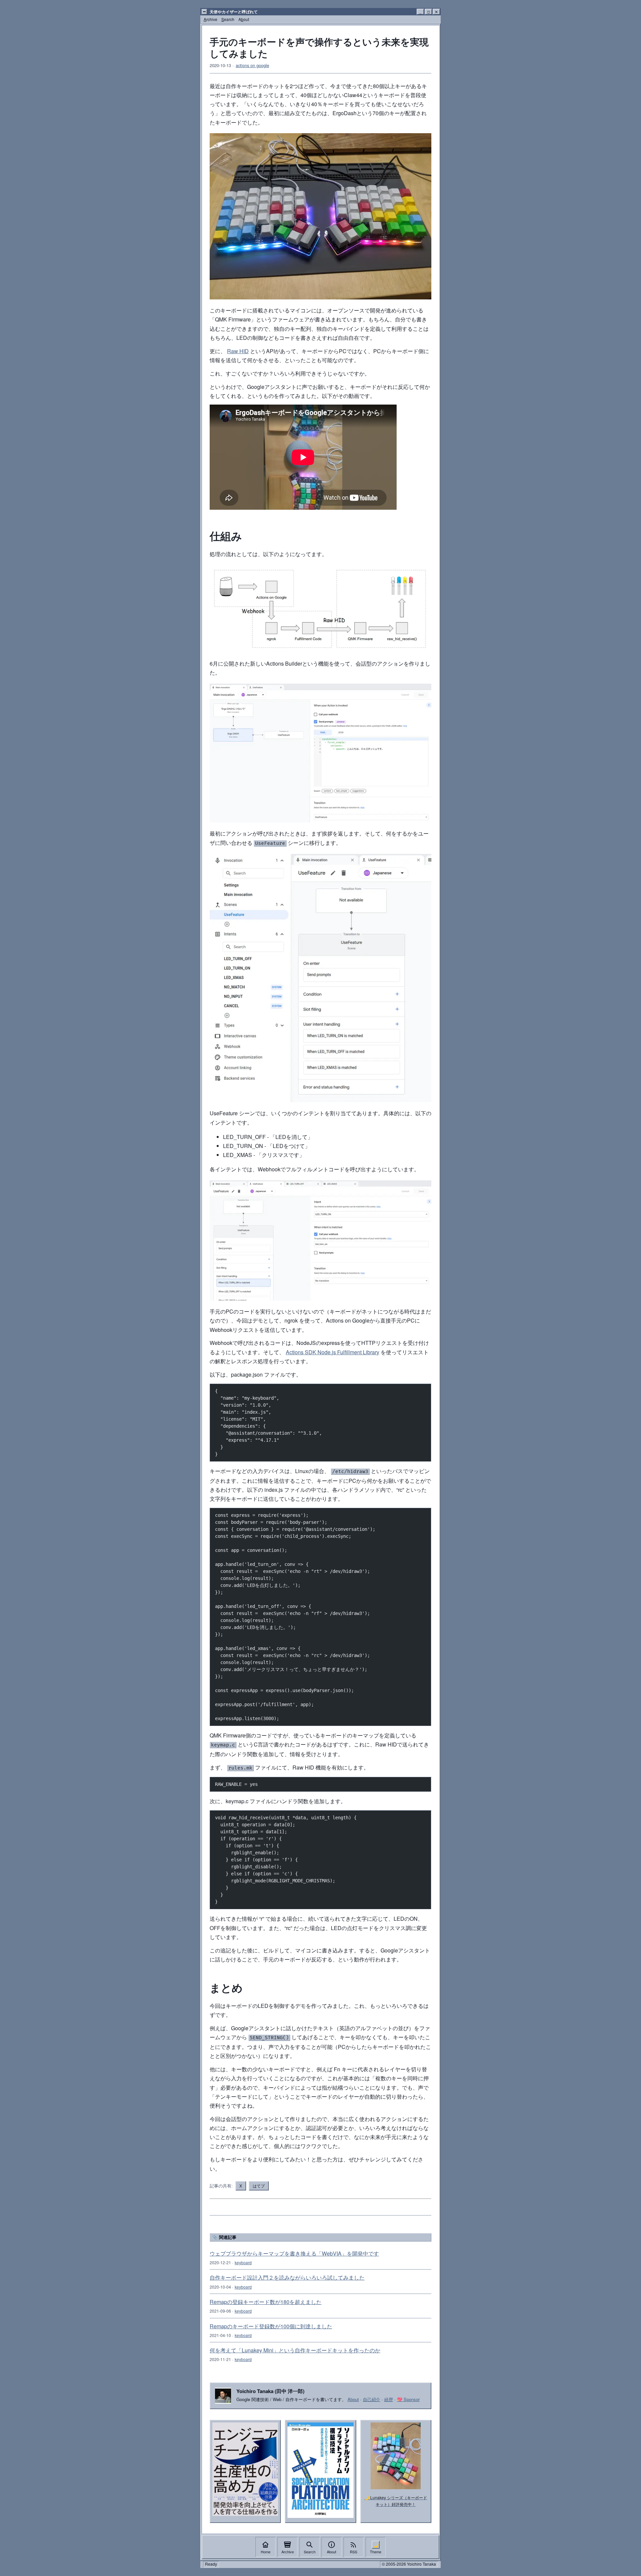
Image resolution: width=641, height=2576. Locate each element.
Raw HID (238, 351)
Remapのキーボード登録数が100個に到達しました (271, 2326)
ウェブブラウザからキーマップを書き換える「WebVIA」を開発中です (294, 2253)
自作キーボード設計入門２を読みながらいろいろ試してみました (287, 2277)
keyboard (243, 2262)
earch (228, 19)
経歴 (389, 2399)
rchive (210, 19)
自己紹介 (372, 2399)
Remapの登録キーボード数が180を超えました (266, 2302)
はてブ (259, 2186)
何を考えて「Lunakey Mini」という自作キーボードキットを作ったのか (295, 2350)
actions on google (252, 65)
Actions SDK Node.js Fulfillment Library (333, 1352)
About (353, 2399)
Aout (244, 19)
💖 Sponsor (408, 2399)
